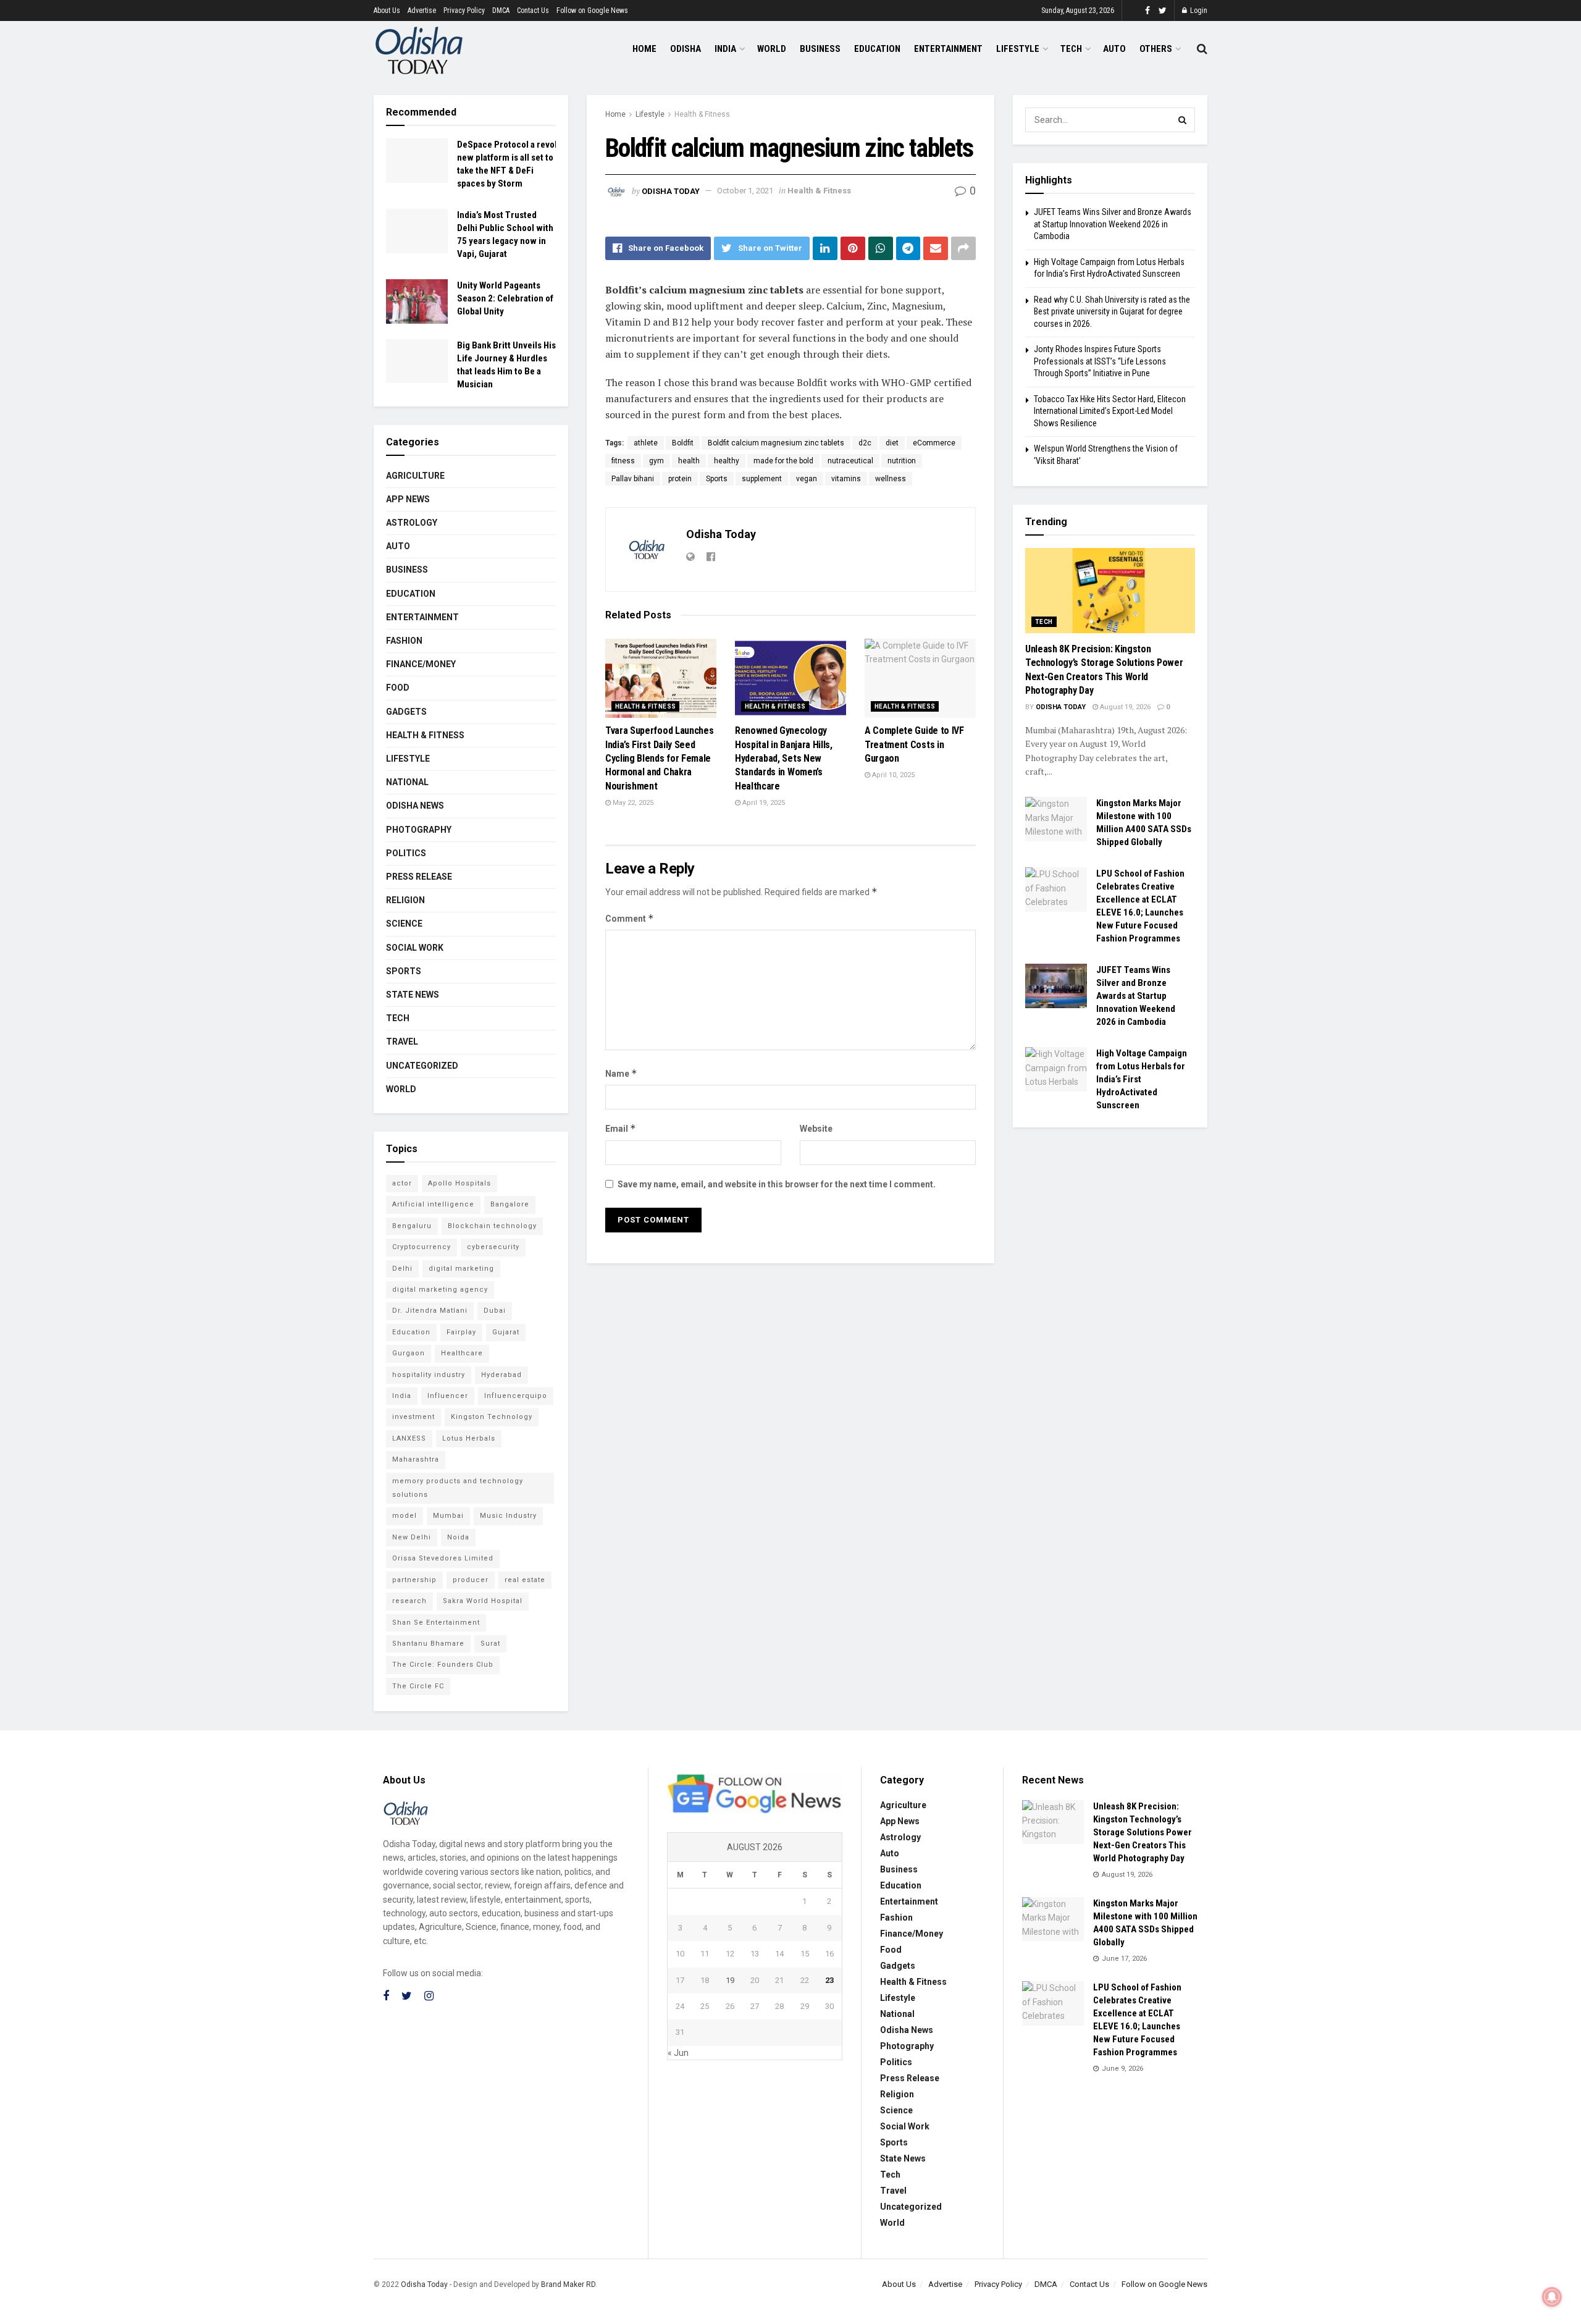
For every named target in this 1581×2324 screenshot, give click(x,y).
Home (644, 49)
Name (621, 1073)
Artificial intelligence (433, 1204)
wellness (891, 479)
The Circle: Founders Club (443, 1665)
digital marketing (461, 1269)
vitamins (846, 479)
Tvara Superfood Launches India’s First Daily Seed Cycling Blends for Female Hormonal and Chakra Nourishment (659, 758)
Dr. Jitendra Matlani (430, 1311)
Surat (490, 1644)
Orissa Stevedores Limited (443, 1558)
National (407, 782)
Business (820, 49)
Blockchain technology (492, 1226)
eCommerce (934, 443)
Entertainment (948, 49)
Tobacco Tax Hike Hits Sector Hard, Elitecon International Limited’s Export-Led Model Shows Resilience (1110, 411)
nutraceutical (850, 461)
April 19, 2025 (763, 803)
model (405, 1516)
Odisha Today (671, 191)
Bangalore (510, 1204)
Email (621, 1128)
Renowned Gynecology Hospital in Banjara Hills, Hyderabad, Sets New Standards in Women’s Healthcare (784, 758)
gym (656, 461)
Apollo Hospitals (459, 1183)
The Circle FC (418, 1686)
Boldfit (683, 443)
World (772, 49)
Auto (1114, 49)
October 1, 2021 (745, 191)
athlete (646, 443)
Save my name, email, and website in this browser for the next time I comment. (777, 1184)
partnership (414, 1580)
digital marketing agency (440, 1290)
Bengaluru (412, 1226)
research (409, 1601)
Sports (717, 479)
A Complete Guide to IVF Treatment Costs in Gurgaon (914, 744)
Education (877, 49)
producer (471, 1580)
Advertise (422, 11)
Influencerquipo (516, 1396)
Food (398, 688)
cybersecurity (493, 1247)
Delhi (402, 1269)
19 (730, 1980)
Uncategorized (422, 1066)
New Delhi (412, 1537)
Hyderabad (501, 1375)
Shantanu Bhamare (428, 1644)
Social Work (415, 948)
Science (404, 924)
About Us (387, 11)
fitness (623, 461)
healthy (727, 461)
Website (816, 1129)
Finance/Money (421, 664)
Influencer (448, 1396)
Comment (630, 918)
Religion (405, 900)
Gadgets (406, 712)
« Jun (678, 2053)
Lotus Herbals (469, 1438)
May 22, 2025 (632, 803)
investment (413, 1417)
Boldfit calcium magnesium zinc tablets (776, 443)
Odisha (686, 49)
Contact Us (533, 11)
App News (408, 499)
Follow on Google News (592, 11)
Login (1198, 11)
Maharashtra (416, 1459)
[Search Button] (1183, 120)
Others (1156, 49)
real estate (525, 1580)
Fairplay (461, 1332)
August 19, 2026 (1124, 707)
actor (402, 1183)
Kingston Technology (492, 1417)
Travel (402, 1042)
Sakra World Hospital (483, 1601)
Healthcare (462, 1353)
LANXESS (409, 1438)
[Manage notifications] (1552, 2297)
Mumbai (448, 1516)
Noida (458, 1537)
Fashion (404, 641)
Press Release (419, 877)
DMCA (501, 11)
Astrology (412, 523)
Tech (1071, 49)
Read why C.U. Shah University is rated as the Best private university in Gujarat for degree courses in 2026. (1112, 312)
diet (892, 443)
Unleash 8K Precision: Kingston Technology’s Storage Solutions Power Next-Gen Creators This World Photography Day (1143, 1832)
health (689, 461)
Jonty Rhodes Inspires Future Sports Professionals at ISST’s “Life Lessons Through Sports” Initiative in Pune (1100, 361)
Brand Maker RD (568, 2284)
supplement (762, 479)
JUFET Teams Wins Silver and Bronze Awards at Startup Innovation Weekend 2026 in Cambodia (1113, 224)
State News (413, 995)
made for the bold (783, 461)
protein (680, 479)
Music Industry (508, 1516)
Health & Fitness (702, 114)
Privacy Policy (464, 11)
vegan (807, 479)
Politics (406, 853)
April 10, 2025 (892, 775)
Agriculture (415, 476)
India (725, 49)
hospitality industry (429, 1375)
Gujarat (506, 1332)
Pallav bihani (633, 479)
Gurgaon (409, 1353)
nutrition (902, 461)
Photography (419, 830)
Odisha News (415, 806)
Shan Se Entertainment (436, 1623)
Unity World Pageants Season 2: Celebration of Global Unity (505, 298)
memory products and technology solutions (458, 1488)
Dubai (495, 1311)
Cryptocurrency (421, 1247)
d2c (865, 443)
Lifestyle (1018, 49)
